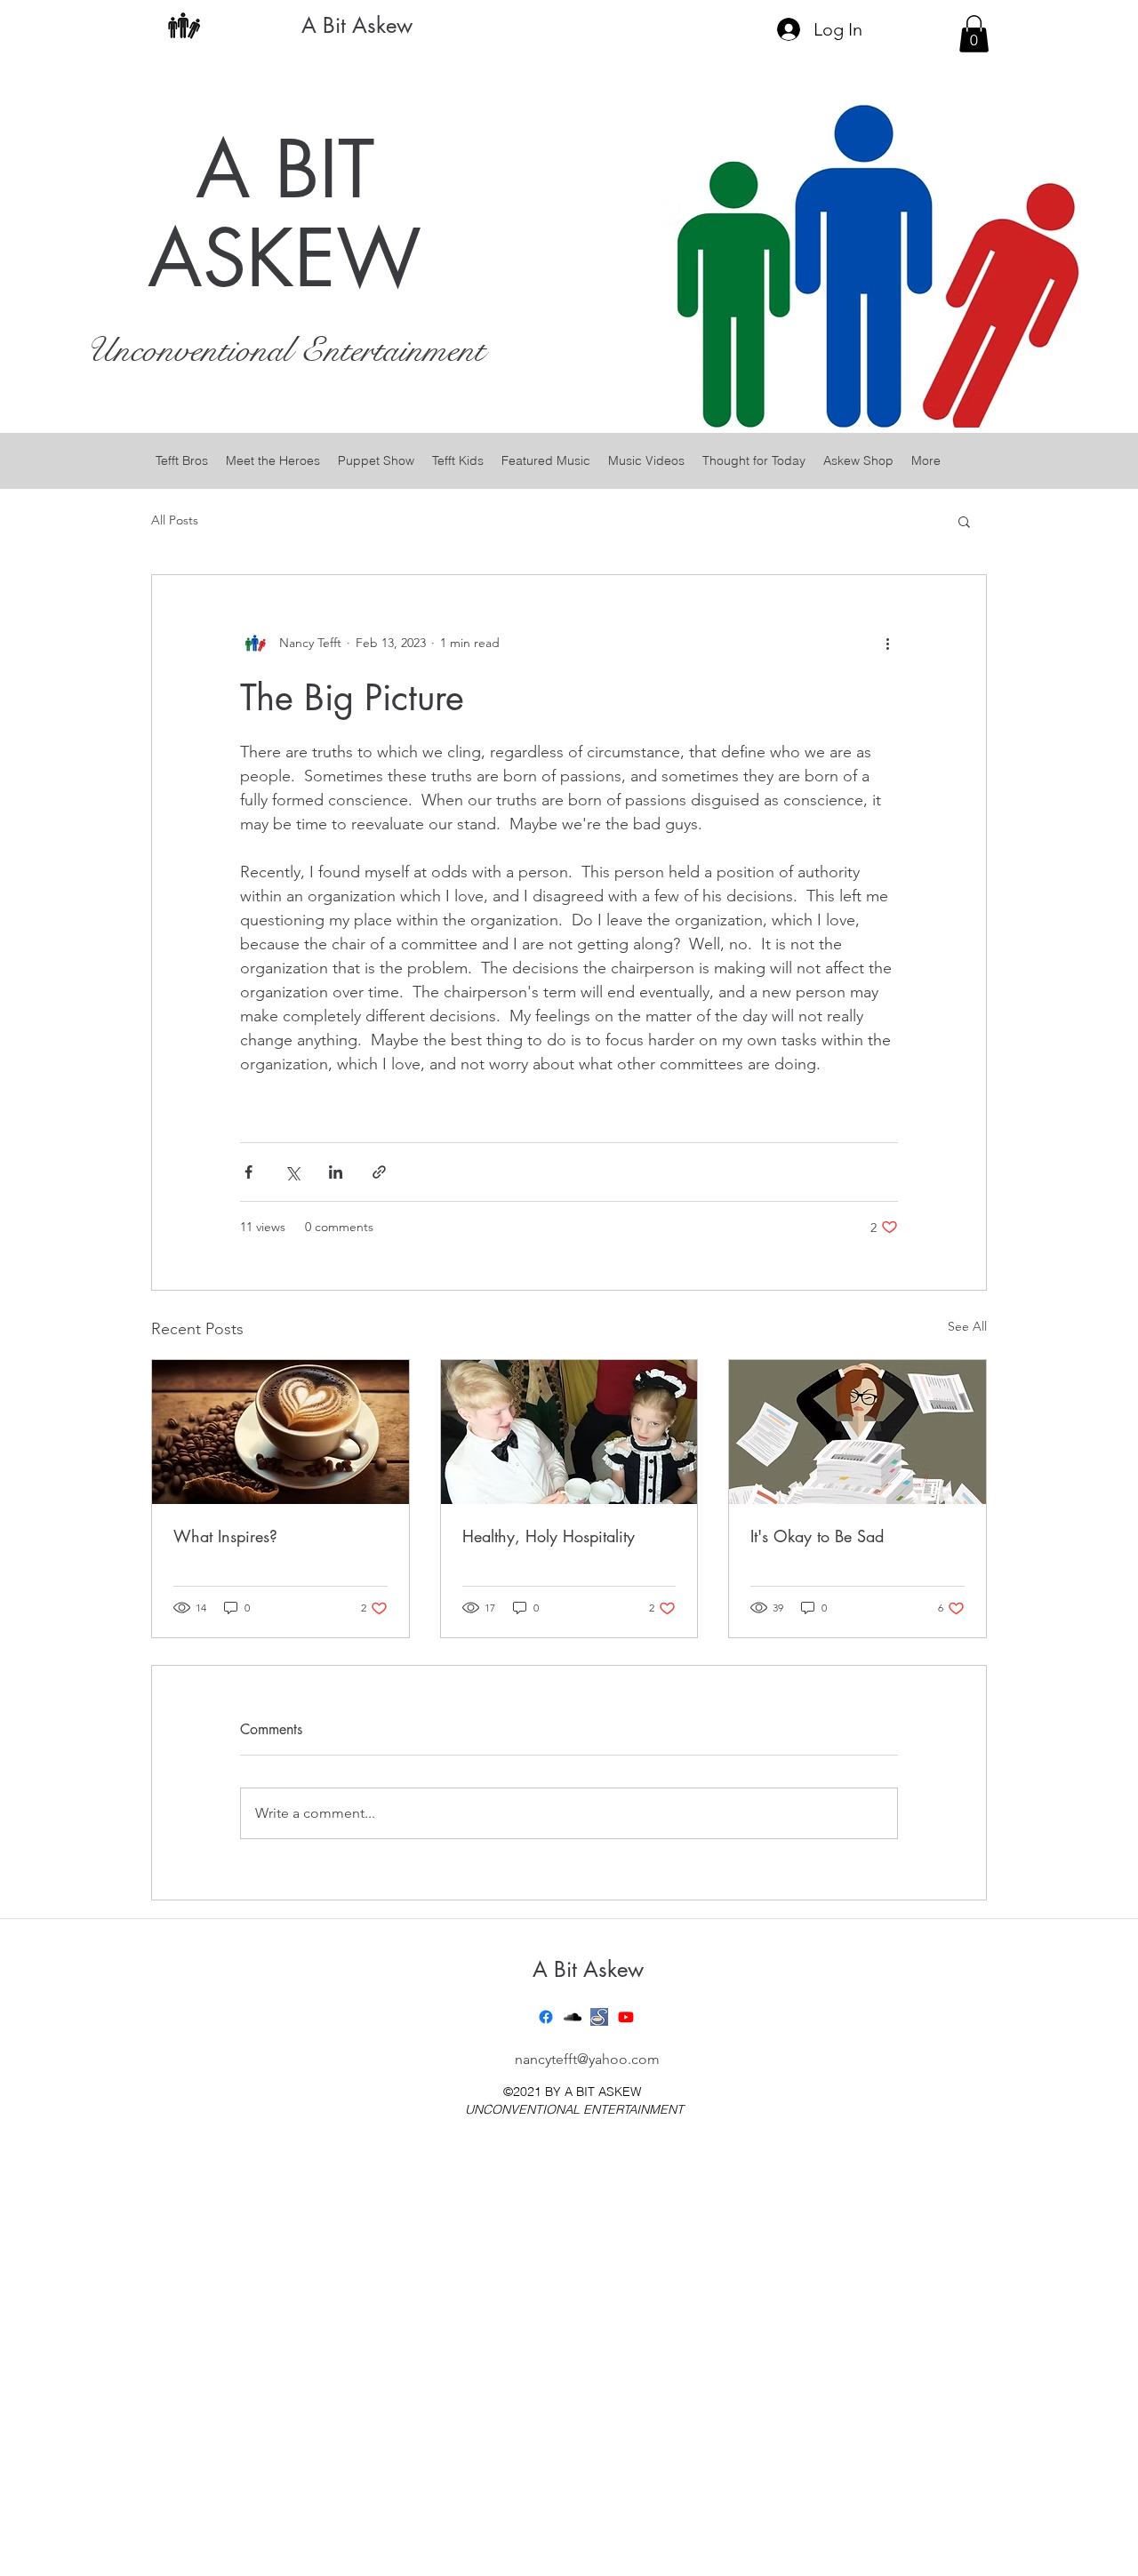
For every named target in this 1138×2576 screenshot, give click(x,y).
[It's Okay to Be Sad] (858, 1432)
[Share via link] (379, 1172)
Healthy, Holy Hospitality (549, 1536)
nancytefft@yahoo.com (587, 2059)
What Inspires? (225, 1536)
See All (967, 1326)
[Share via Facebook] (248, 1172)
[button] (974, 34)
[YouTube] (626, 2017)
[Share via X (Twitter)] (292, 1172)
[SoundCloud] (573, 2017)
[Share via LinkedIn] (336, 1172)
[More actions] (887, 643)
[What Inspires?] (280, 1432)
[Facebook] (546, 2017)
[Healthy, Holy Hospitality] (569, 1432)
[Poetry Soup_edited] (599, 2017)
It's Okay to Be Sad (817, 1536)
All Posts (175, 520)
